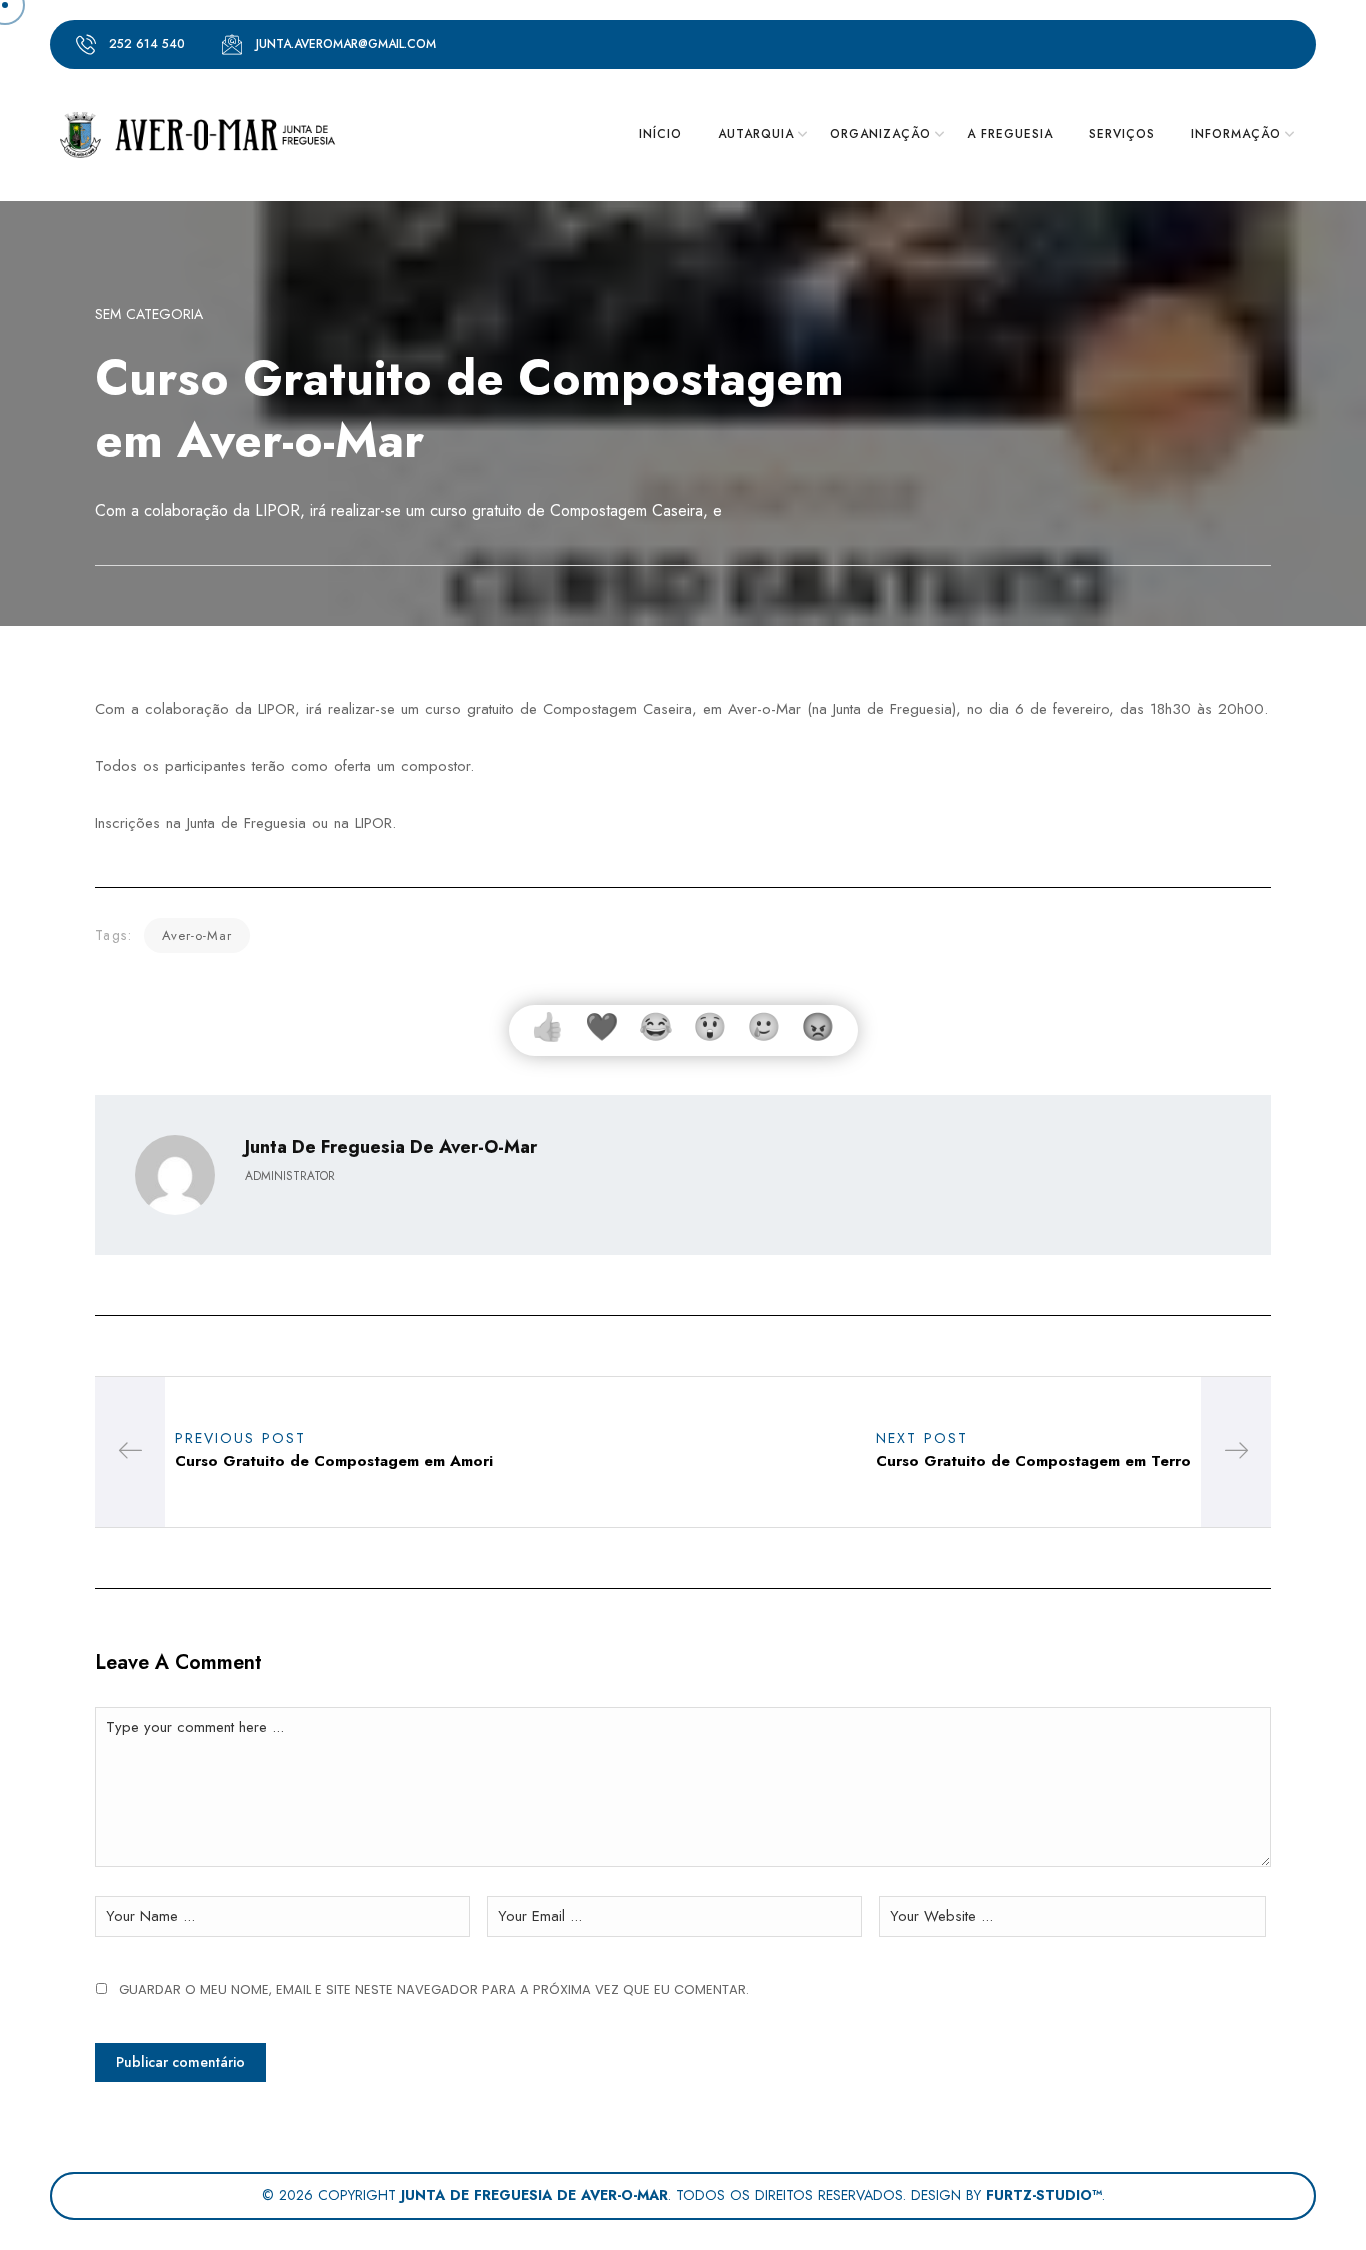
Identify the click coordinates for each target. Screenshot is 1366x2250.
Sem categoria (149, 314)
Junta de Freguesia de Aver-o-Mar (534, 2195)
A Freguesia (1010, 134)
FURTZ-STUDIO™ (1044, 2195)
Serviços (1122, 134)
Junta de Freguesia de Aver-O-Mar (391, 1147)
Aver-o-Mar (197, 935)
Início (660, 134)
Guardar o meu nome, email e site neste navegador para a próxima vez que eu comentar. (434, 1989)
